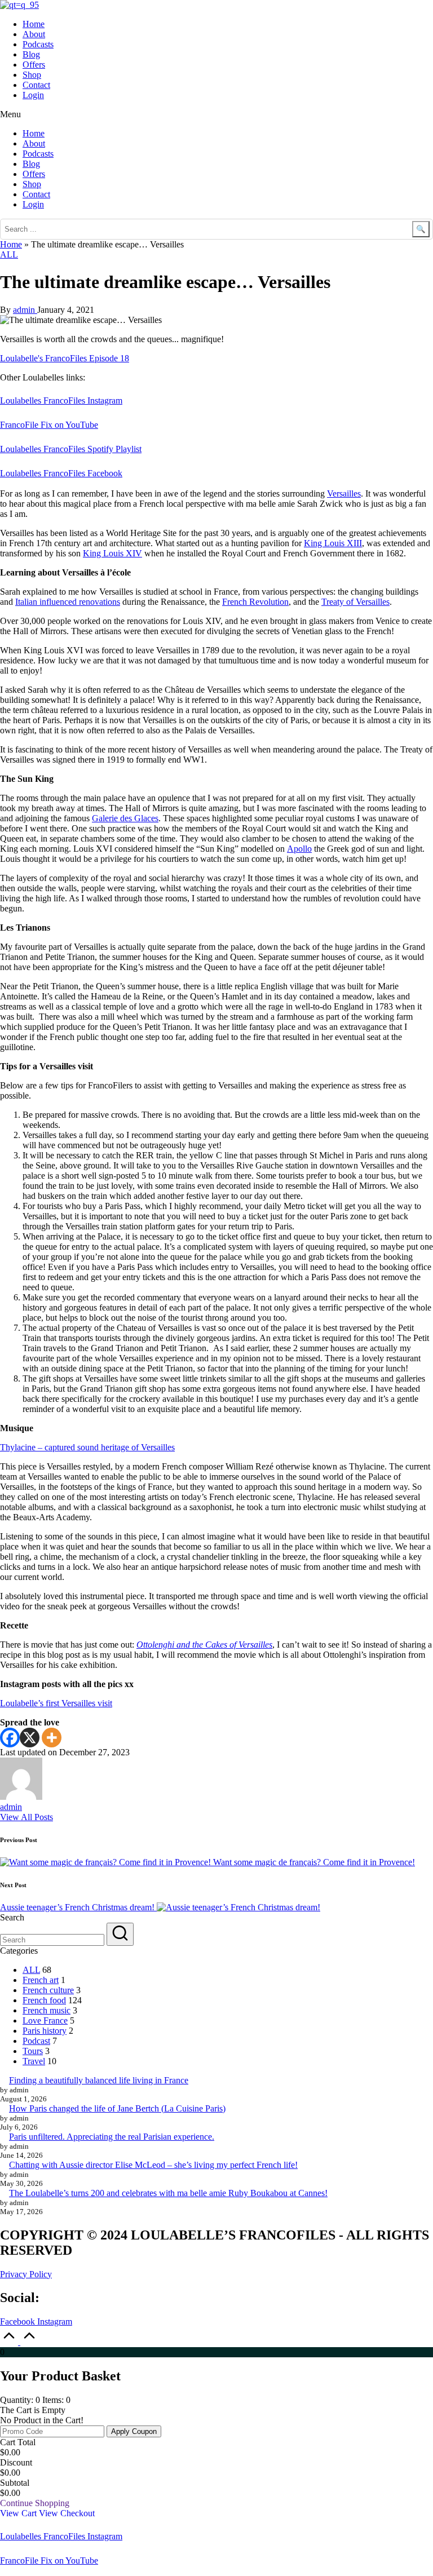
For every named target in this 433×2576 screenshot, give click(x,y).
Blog (31, 54)
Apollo (299, 849)
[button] (216, 114)
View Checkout (67, 2513)
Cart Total (18, 2442)
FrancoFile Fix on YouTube (49, 425)
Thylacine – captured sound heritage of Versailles (87, 1447)
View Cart (19, 2513)
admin (11, 1807)
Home (34, 24)
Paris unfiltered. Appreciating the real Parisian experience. (112, 2137)
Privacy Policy (26, 2274)
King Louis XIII (333, 543)
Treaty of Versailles (355, 602)
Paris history (45, 2031)
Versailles (344, 493)
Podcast (36, 2041)
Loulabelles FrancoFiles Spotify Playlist (71, 449)
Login (33, 95)
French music (47, 2010)
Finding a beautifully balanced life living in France (99, 2080)
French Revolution (255, 602)
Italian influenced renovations (68, 602)
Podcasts (38, 44)
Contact (36, 85)
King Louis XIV (112, 553)
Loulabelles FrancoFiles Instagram (61, 400)
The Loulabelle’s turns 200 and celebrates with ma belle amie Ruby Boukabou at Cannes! (168, 2193)
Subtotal (15, 2483)
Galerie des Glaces (125, 818)
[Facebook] (10, 1738)
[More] (52, 1738)
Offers (34, 65)
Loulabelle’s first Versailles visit (56, 1703)
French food (44, 2000)
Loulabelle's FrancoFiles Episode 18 (65, 358)
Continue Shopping (35, 2503)
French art (41, 1980)
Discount (16, 2462)
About (34, 34)
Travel (34, 2061)
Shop (32, 75)
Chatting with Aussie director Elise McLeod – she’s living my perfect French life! (153, 2165)
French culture (48, 1990)
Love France (45, 2020)
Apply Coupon (134, 2431)
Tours (33, 2051)
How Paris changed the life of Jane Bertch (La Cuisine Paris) (117, 2108)
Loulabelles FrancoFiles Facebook (61, 473)
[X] (30, 1738)
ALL (9, 254)
